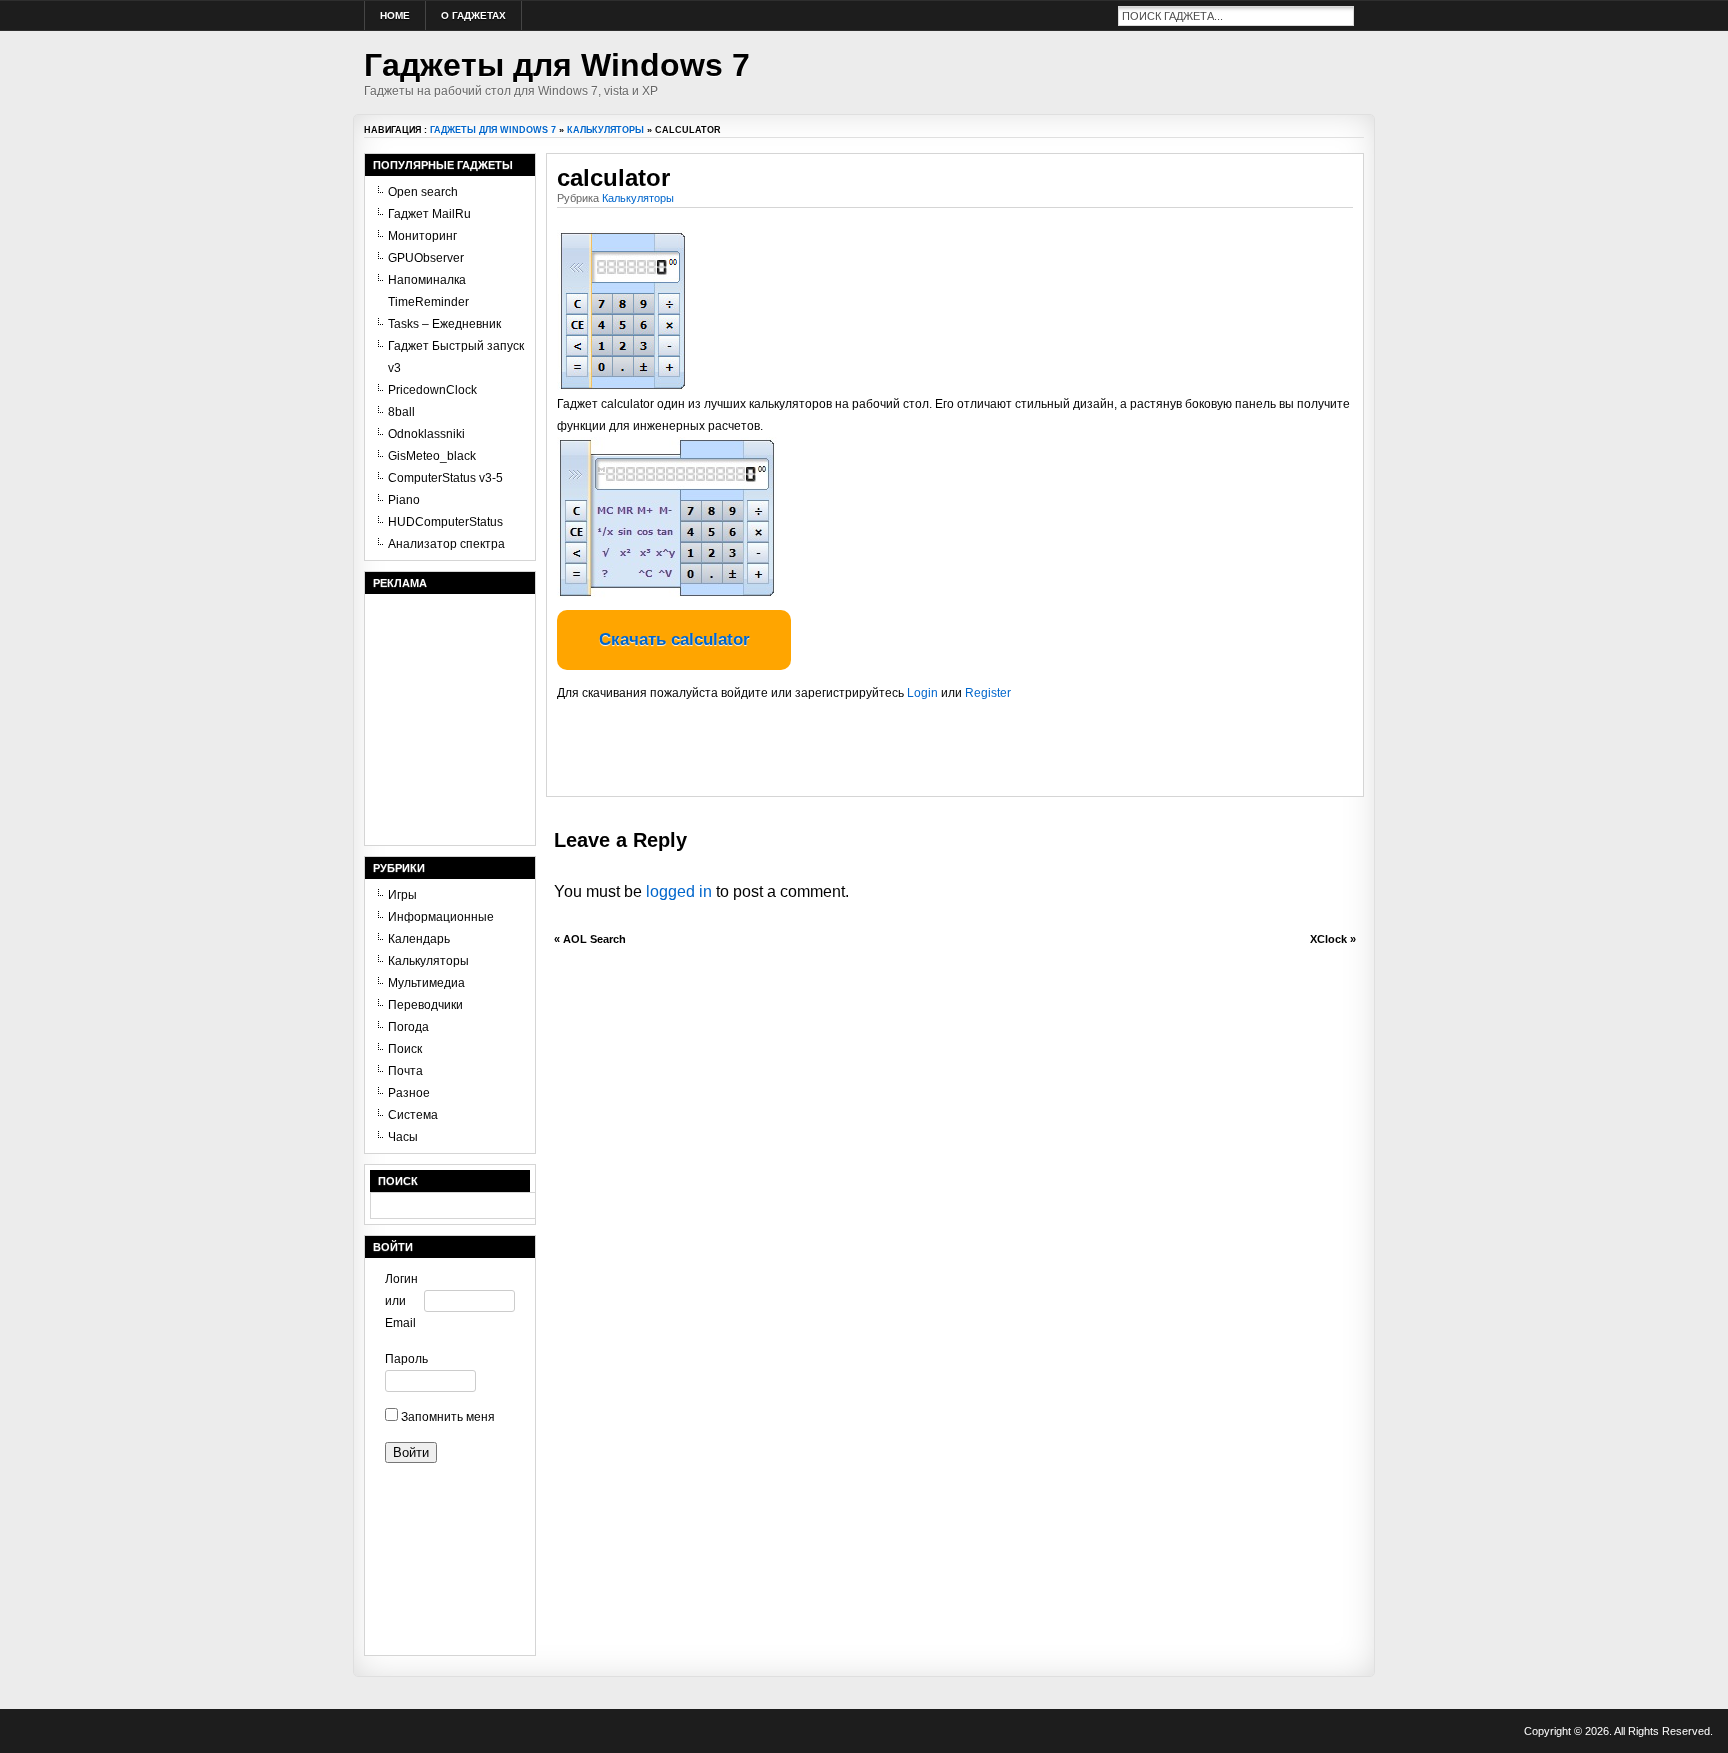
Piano (404, 500)
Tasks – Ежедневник (444, 324)
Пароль (404, 1359)
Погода (408, 1027)
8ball (401, 412)
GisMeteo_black (432, 456)
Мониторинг (422, 236)
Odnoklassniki (426, 434)
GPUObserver (426, 258)
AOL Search (594, 939)
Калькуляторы (605, 130)
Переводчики (425, 1005)
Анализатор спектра (446, 544)
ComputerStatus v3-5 (445, 478)
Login (922, 693)
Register (988, 693)
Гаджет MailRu (429, 214)
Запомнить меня (446, 1417)
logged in (679, 891)
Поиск (405, 1049)
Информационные (441, 917)
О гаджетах (473, 15)
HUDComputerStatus (445, 522)
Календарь (419, 939)
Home (395, 15)
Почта (405, 1071)
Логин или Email (401, 1301)
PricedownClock (432, 390)
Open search (423, 192)
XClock (1328, 939)
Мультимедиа (426, 983)
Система (413, 1115)
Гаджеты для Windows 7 (557, 65)
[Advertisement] (791, 756)
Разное (409, 1093)
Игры (402, 895)
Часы (403, 1137)
